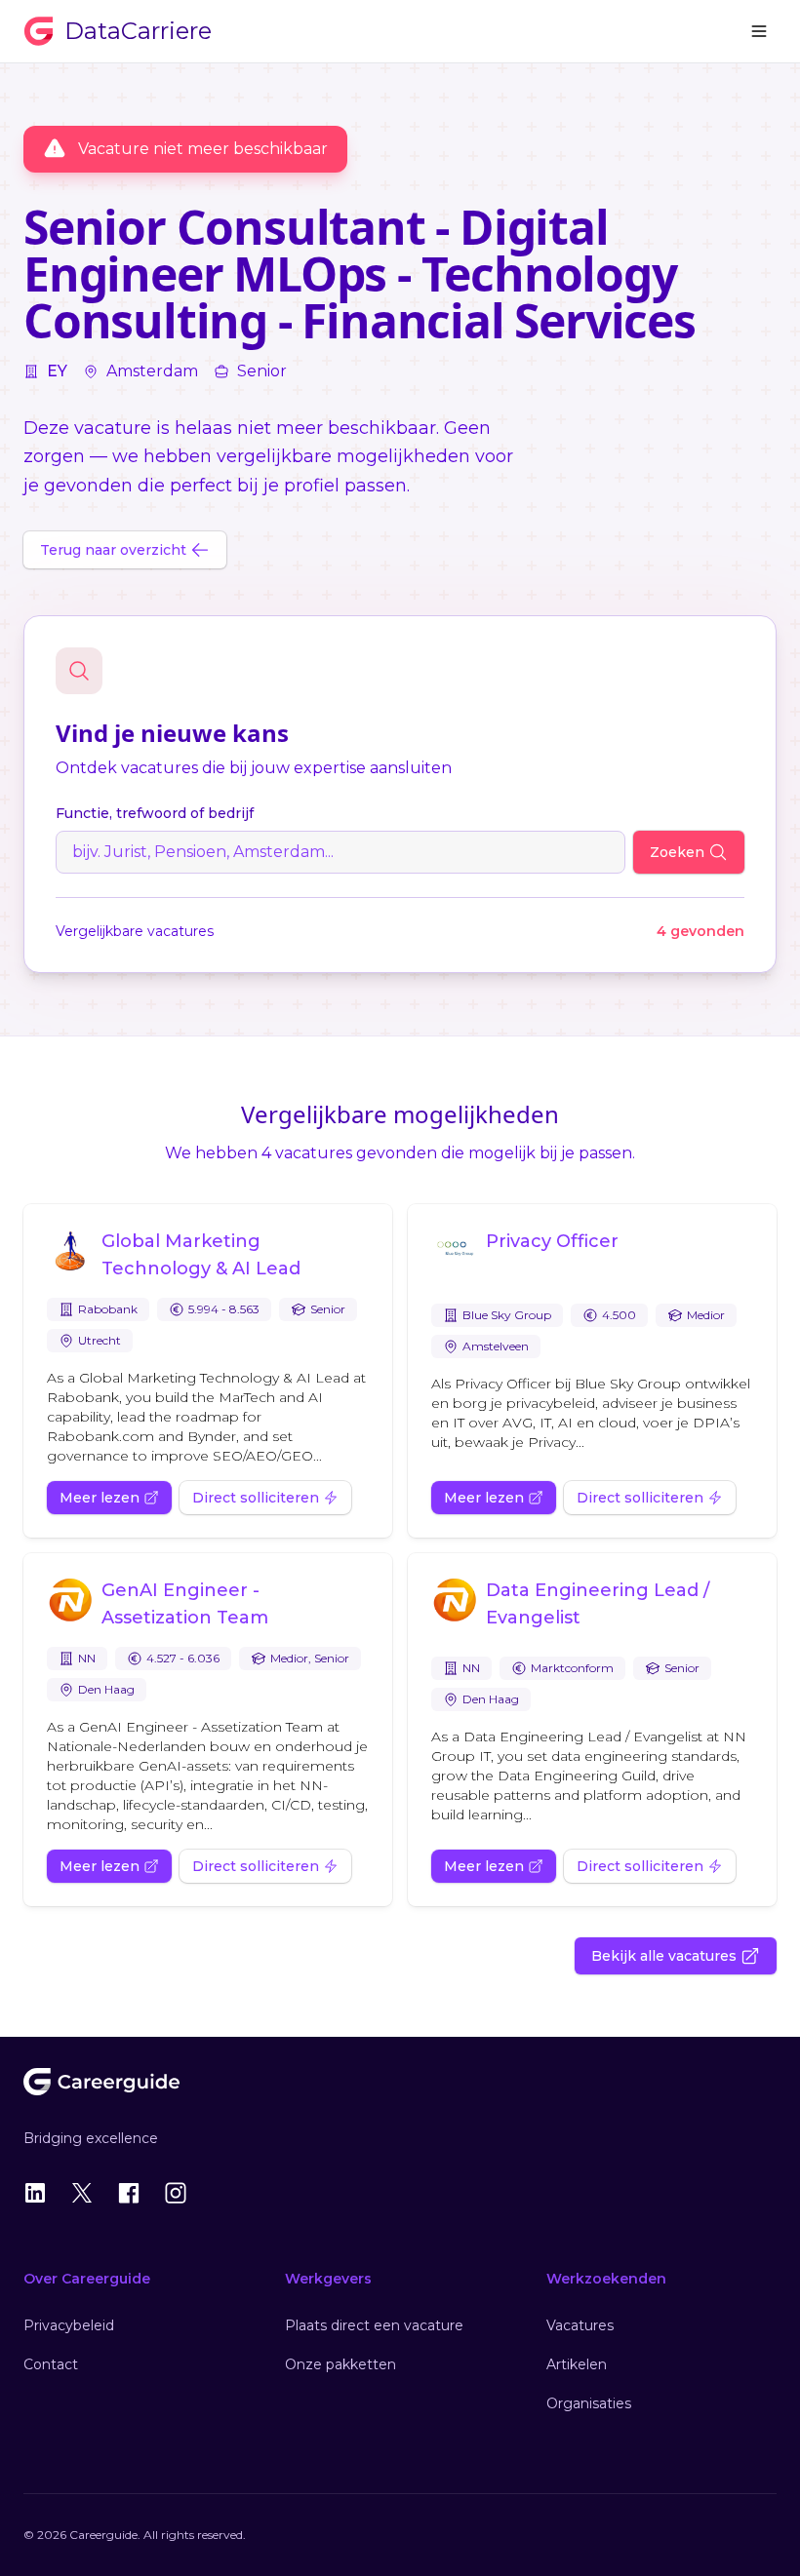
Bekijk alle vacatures (664, 1956)
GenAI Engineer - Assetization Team (185, 1604)
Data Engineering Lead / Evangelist (598, 1604)
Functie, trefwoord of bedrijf (155, 813)
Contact (51, 2364)
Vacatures (580, 2325)
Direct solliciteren (256, 1498)
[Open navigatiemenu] (759, 31)
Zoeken (677, 852)
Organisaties (589, 2403)
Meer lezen (100, 1498)
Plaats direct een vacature (374, 2325)
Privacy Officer (552, 1241)
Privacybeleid (69, 2325)
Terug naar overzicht (113, 550)
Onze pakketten (340, 2364)
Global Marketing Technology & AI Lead (201, 1255)
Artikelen (577, 2364)
